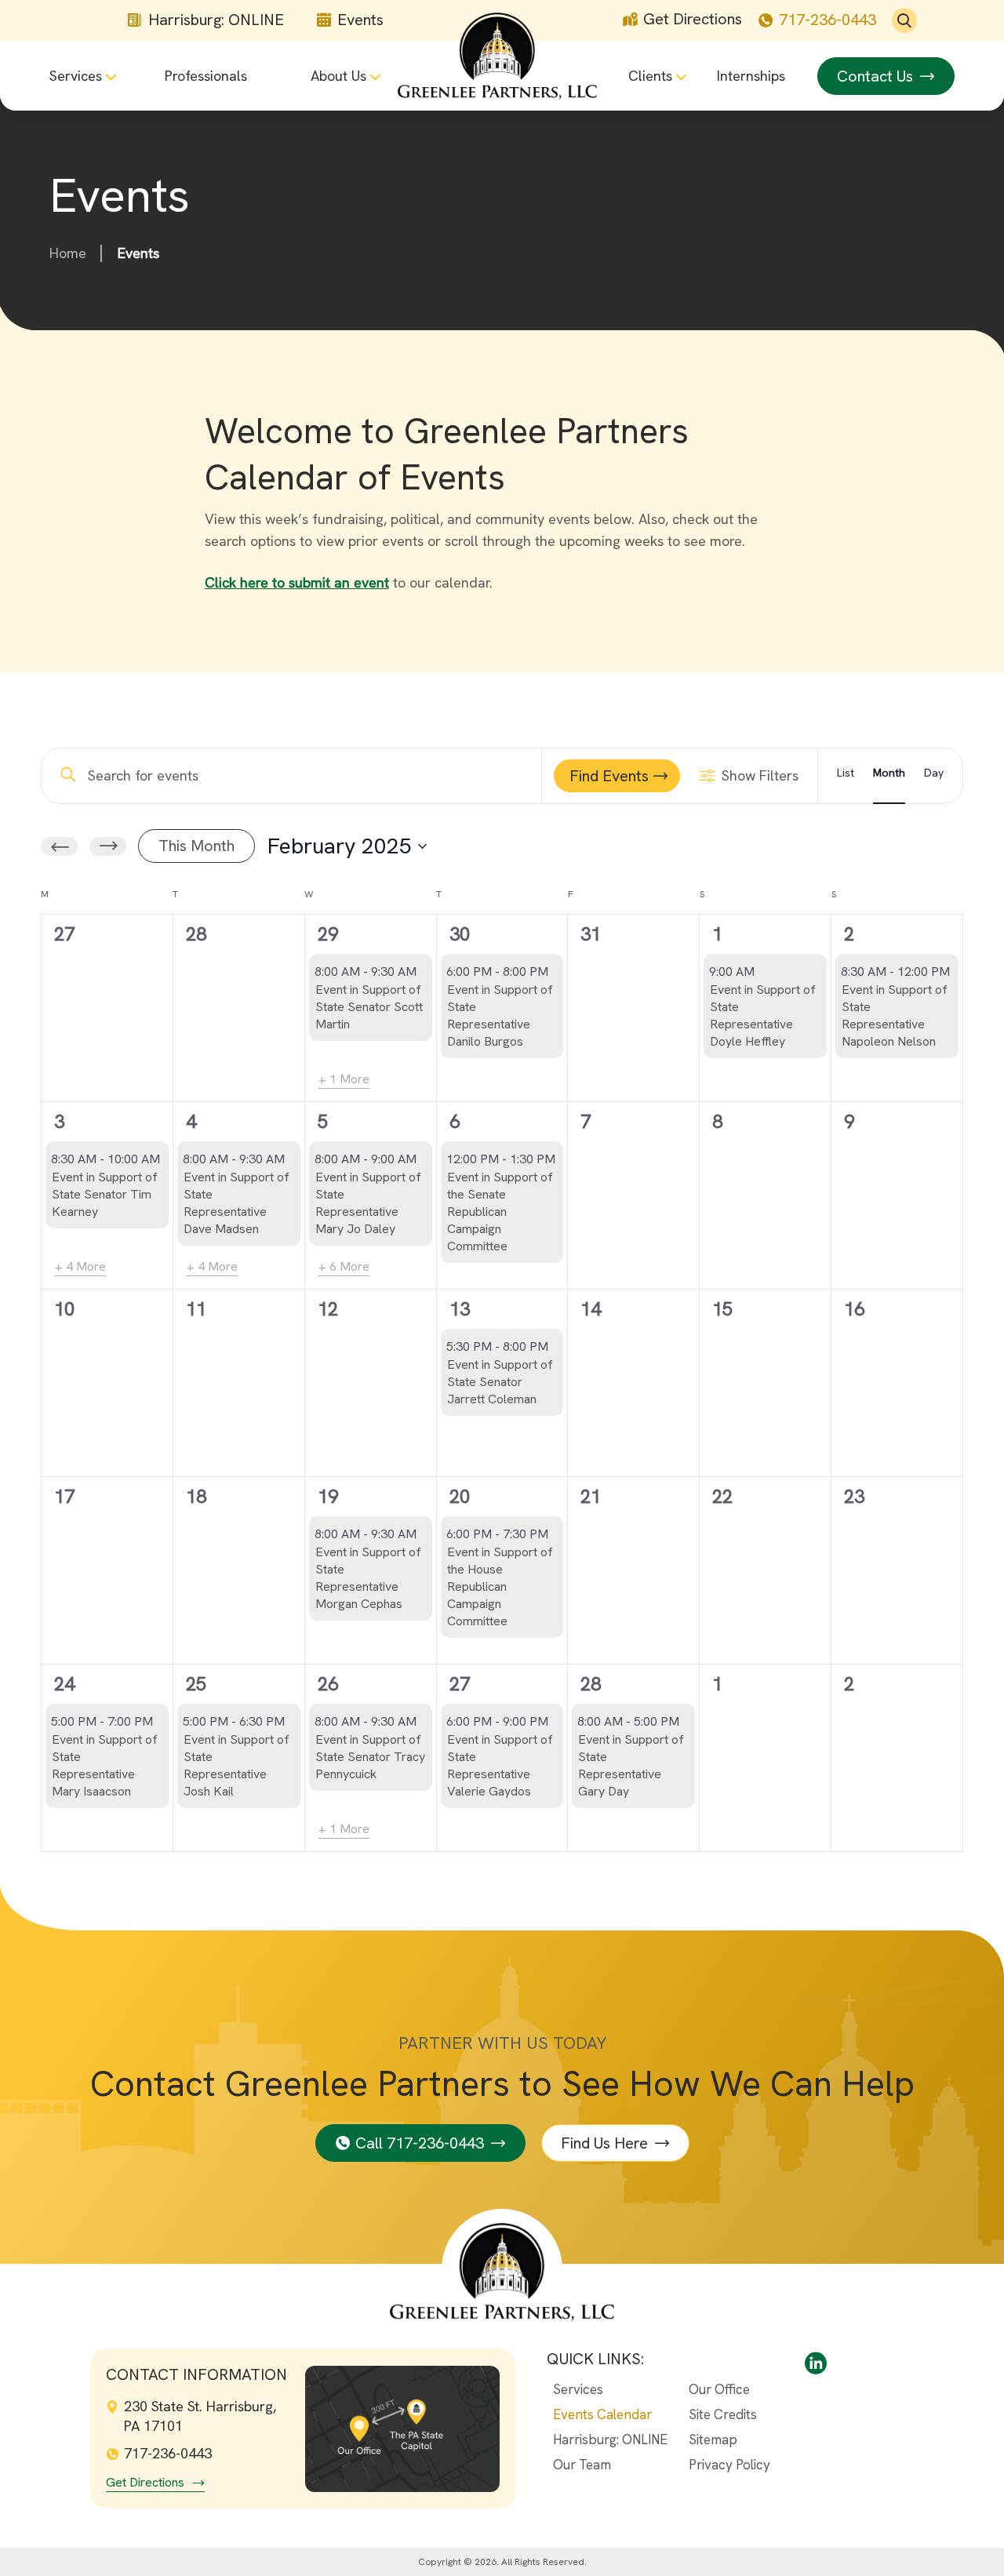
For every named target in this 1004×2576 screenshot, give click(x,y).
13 (460, 1309)
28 (591, 1684)
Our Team (582, 2465)
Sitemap (713, 2440)
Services (578, 2389)
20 (460, 1496)
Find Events (609, 776)
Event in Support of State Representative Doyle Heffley (763, 1015)
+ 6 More (344, 1266)
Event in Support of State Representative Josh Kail (236, 1765)
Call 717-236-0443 (420, 2143)
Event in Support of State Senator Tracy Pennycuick (370, 1757)
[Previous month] (59, 846)
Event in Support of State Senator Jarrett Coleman (500, 1382)
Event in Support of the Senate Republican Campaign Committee (500, 1212)
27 (460, 1684)
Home (68, 253)
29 (328, 934)
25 (196, 1684)
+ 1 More (344, 1079)
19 (328, 1496)
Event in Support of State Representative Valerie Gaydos (500, 1765)
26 (328, 1684)
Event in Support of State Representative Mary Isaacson (105, 1765)
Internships (751, 76)
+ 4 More (80, 1266)
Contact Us (875, 76)
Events (360, 20)
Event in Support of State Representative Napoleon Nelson (895, 1015)
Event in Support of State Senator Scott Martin (369, 1007)
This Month (196, 846)
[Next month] (108, 846)
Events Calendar (602, 2414)
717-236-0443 (828, 20)
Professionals (206, 76)
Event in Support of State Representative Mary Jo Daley (368, 1203)
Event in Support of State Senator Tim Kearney (105, 1194)
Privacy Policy (729, 2465)
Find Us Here (604, 2143)
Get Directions (693, 19)
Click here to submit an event (297, 582)
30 (460, 934)
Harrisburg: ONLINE (216, 20)
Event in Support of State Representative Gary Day (631, 1765)
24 (64, 1684)
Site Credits (723, 2414)
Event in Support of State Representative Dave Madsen (236, 1203)
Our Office (719, 2389)
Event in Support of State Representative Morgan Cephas (368, 1578)
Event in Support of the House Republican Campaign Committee (500, 1586)
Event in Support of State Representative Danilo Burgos (500, 1015)
